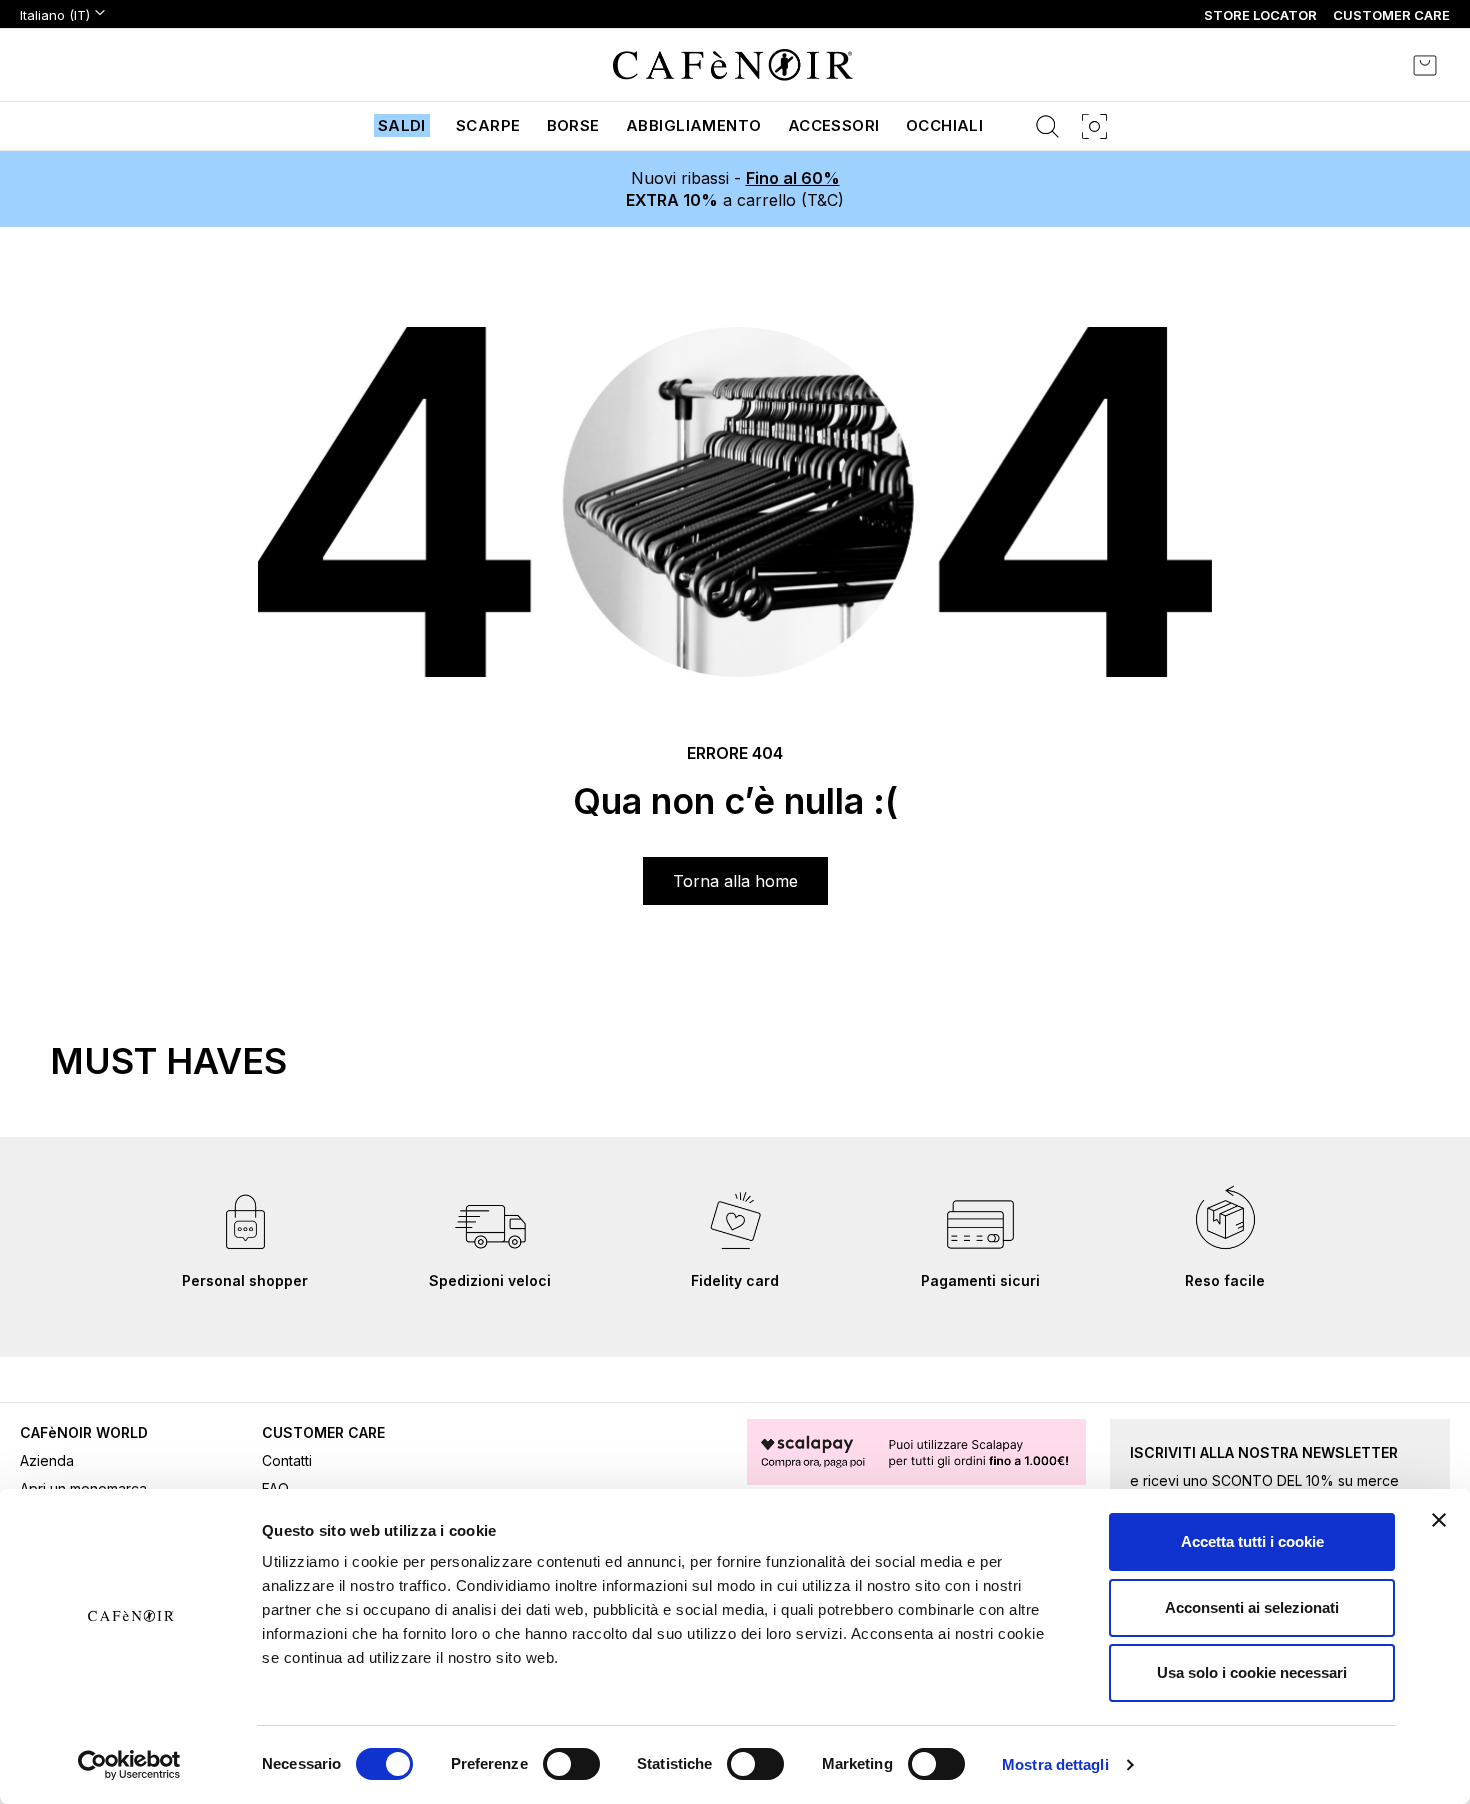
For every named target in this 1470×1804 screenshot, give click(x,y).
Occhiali (945, 125)
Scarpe (488, 125)
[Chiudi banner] (1439, 1520)
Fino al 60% (793, 178)
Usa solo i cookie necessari (1252, 1672)
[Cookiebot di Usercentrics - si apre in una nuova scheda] (129, 1765)
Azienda (47, 1460)
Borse (573, 125)
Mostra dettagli (1055, 1764)
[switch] (571, 1766)
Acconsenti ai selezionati (1252, 1607)
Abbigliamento (694, 125)
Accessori (834, 125)
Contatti (287, 1460)
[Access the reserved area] (1370, 65)
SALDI (402, 125)
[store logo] (733, 65)
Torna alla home (735, 881)
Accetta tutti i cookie (1252, 1541)
